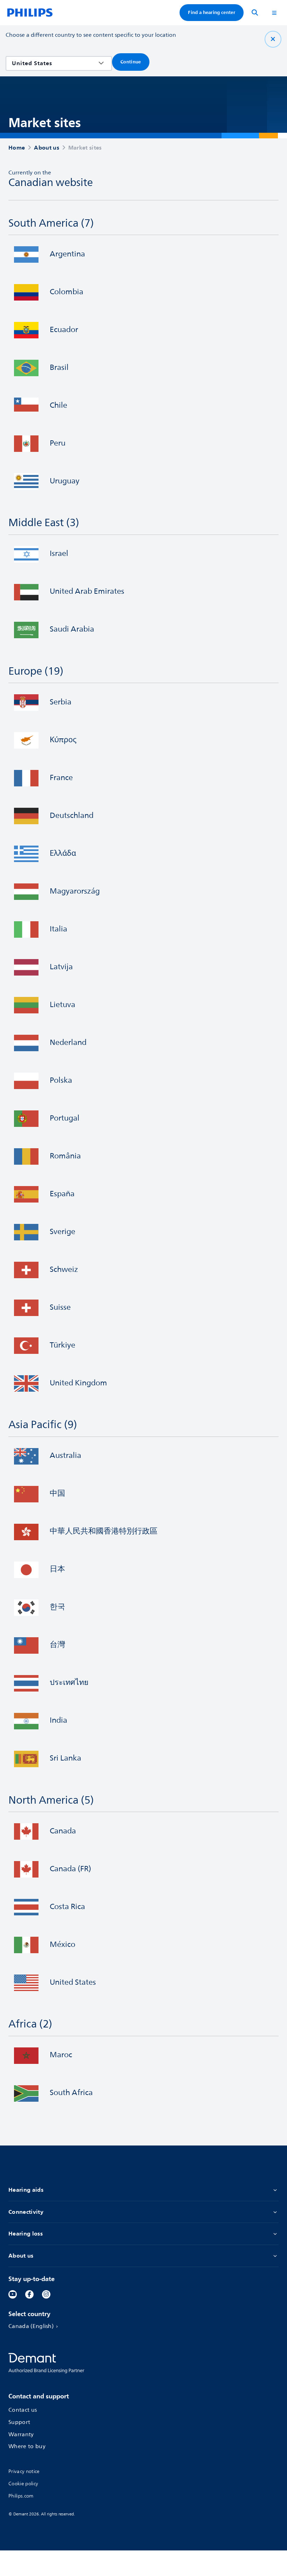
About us (21, 2256)
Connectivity (26, 2212)
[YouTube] (13, 2294)
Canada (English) (31, 2327)
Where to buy (27, 2447)
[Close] (273, 39)
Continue (131, 62)
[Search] (255, 13)
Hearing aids (26, 2190)
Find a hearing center (212, 12)
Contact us (23, 2410)
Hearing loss (26, 2234)
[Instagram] (46, 2294)
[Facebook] (29, 2294)
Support (19, 2423)
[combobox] (54, 63)
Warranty (21, 2435)
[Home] (30, 13)
